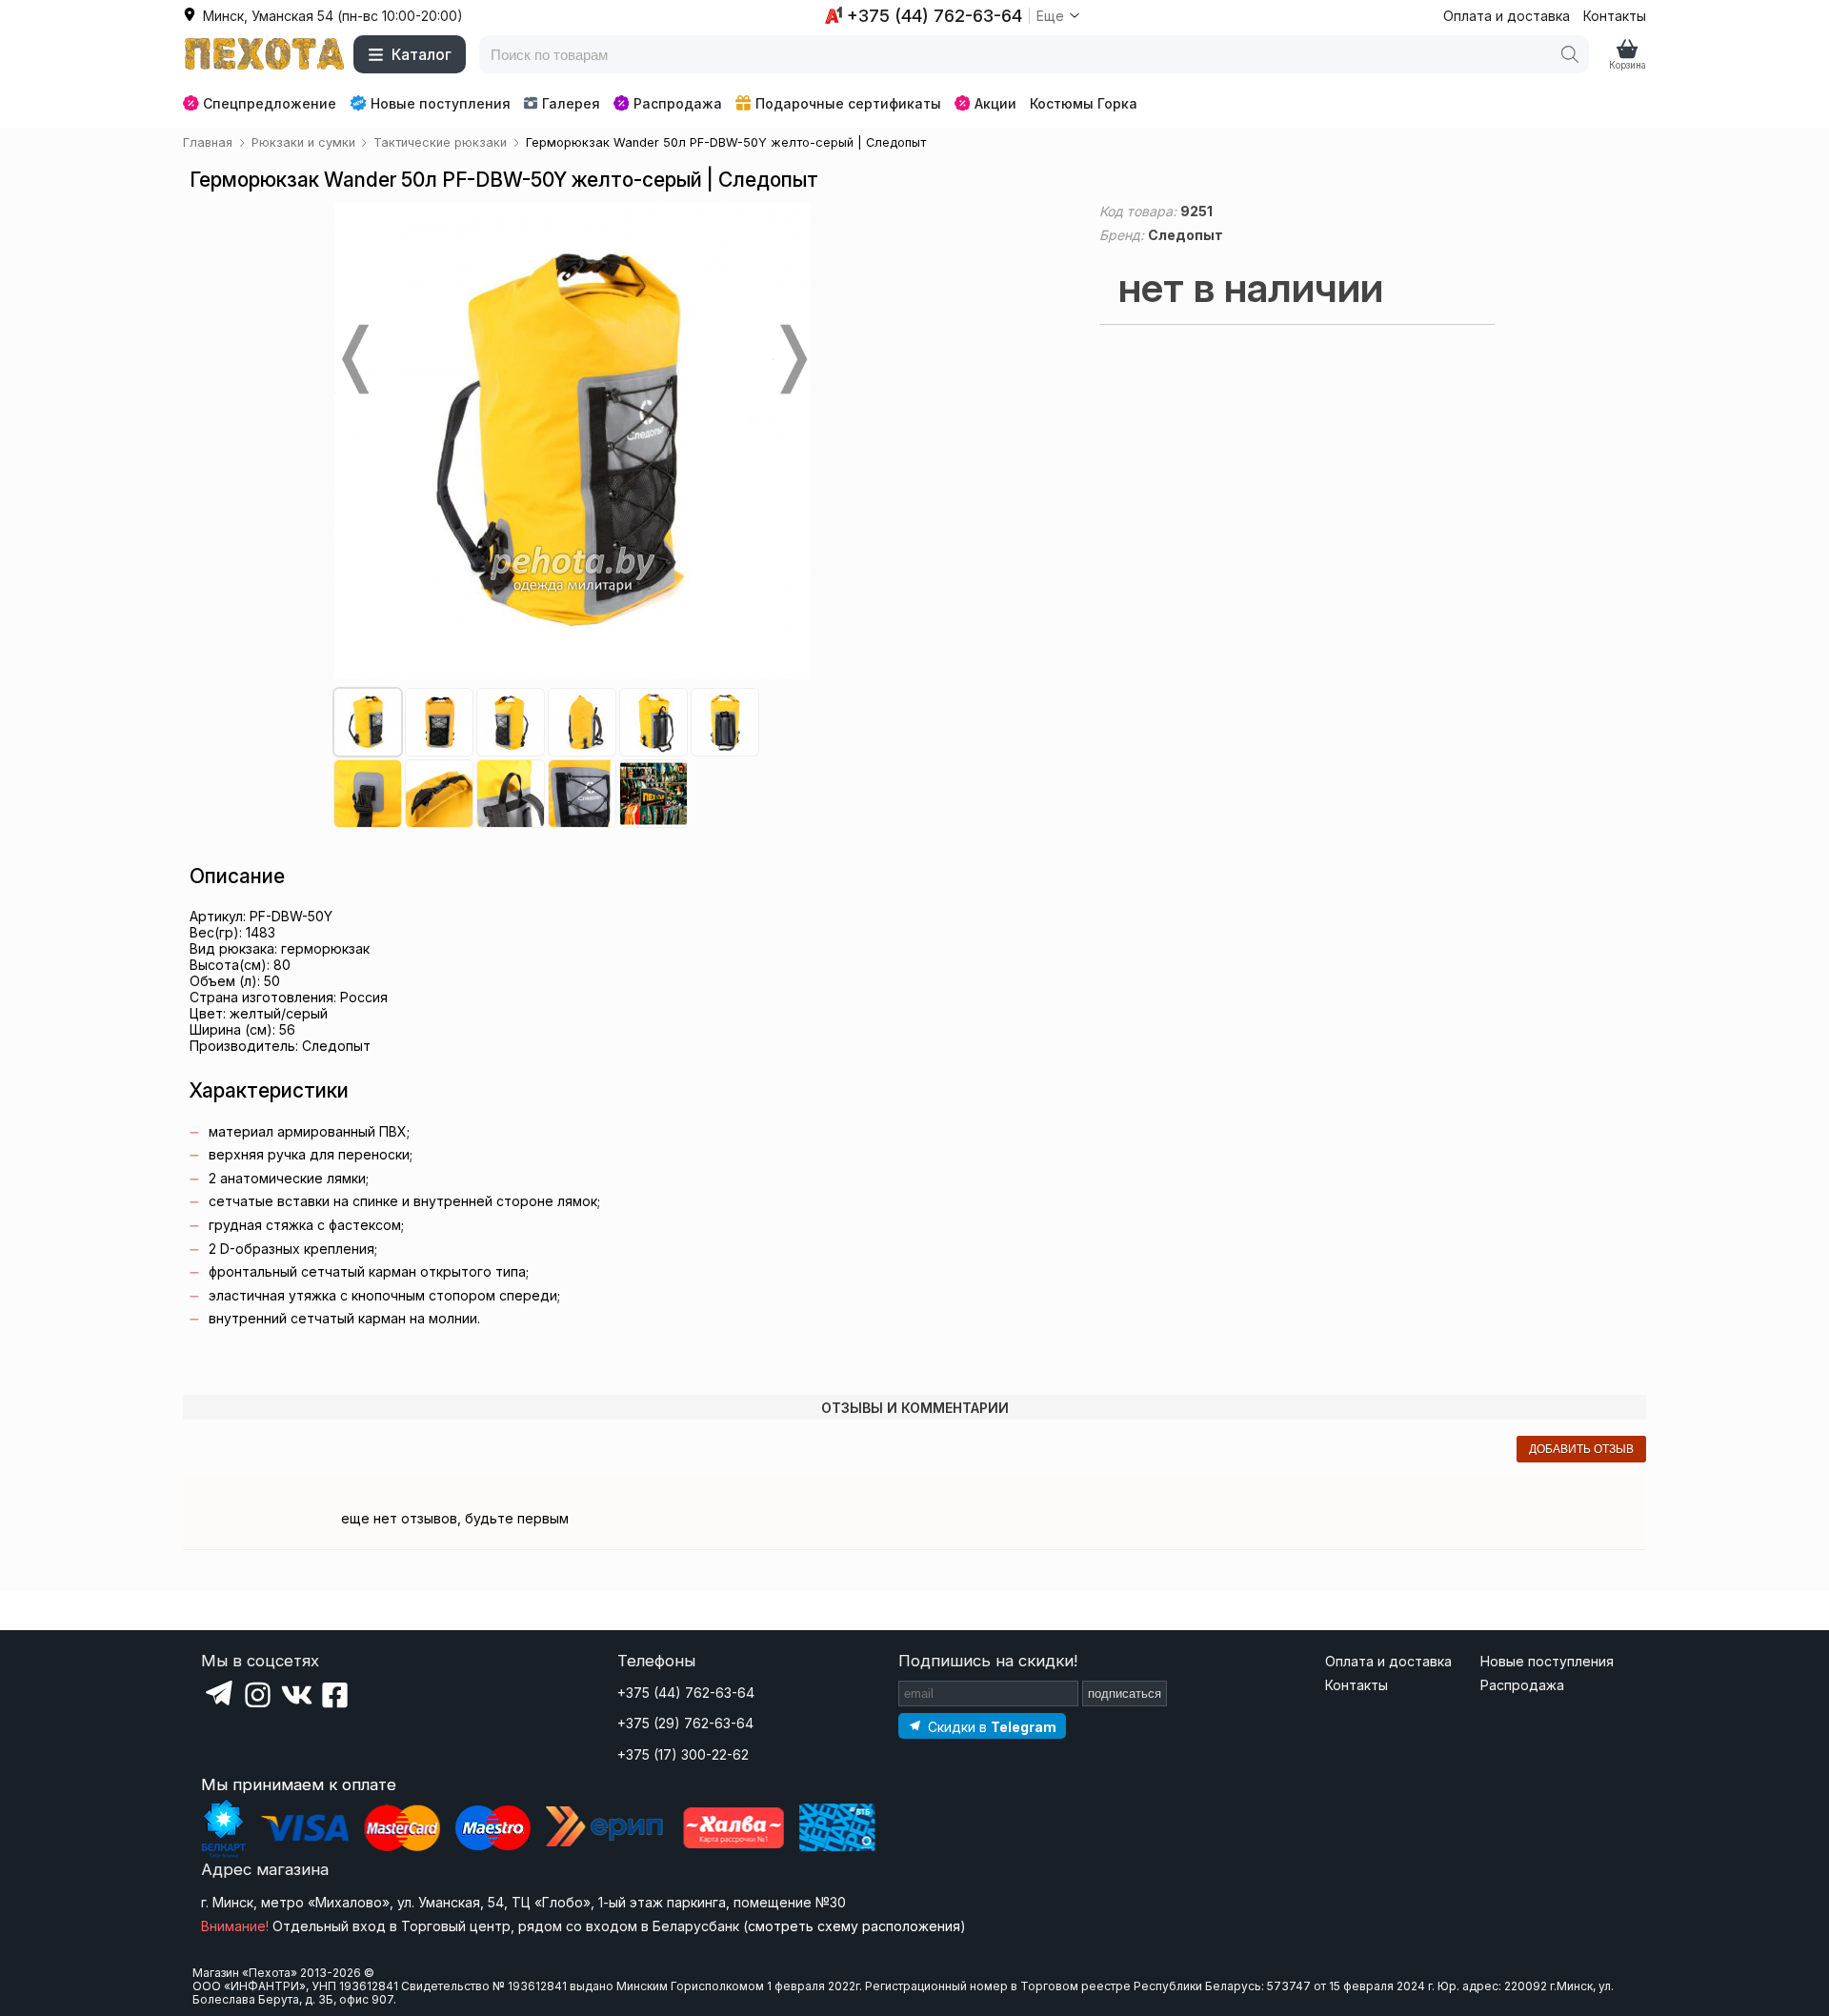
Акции (995, 103)
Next (792, 359)
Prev (353, 359)
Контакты (1615, 16)
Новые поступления (441, 103)
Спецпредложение (270, 103)
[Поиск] (1570, 54)
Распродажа (678, 103)
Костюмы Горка (1084, 103)
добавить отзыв (1581, 1449)
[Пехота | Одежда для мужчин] (265, 54)
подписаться (1125, 1693)
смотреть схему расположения (854, 1926)
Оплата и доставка (1507, 16)
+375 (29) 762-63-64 (685, 1723)
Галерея (571, 103)
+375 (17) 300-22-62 (683, 1754)
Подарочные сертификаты (848, 103)
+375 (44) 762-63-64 (686, 1693)
